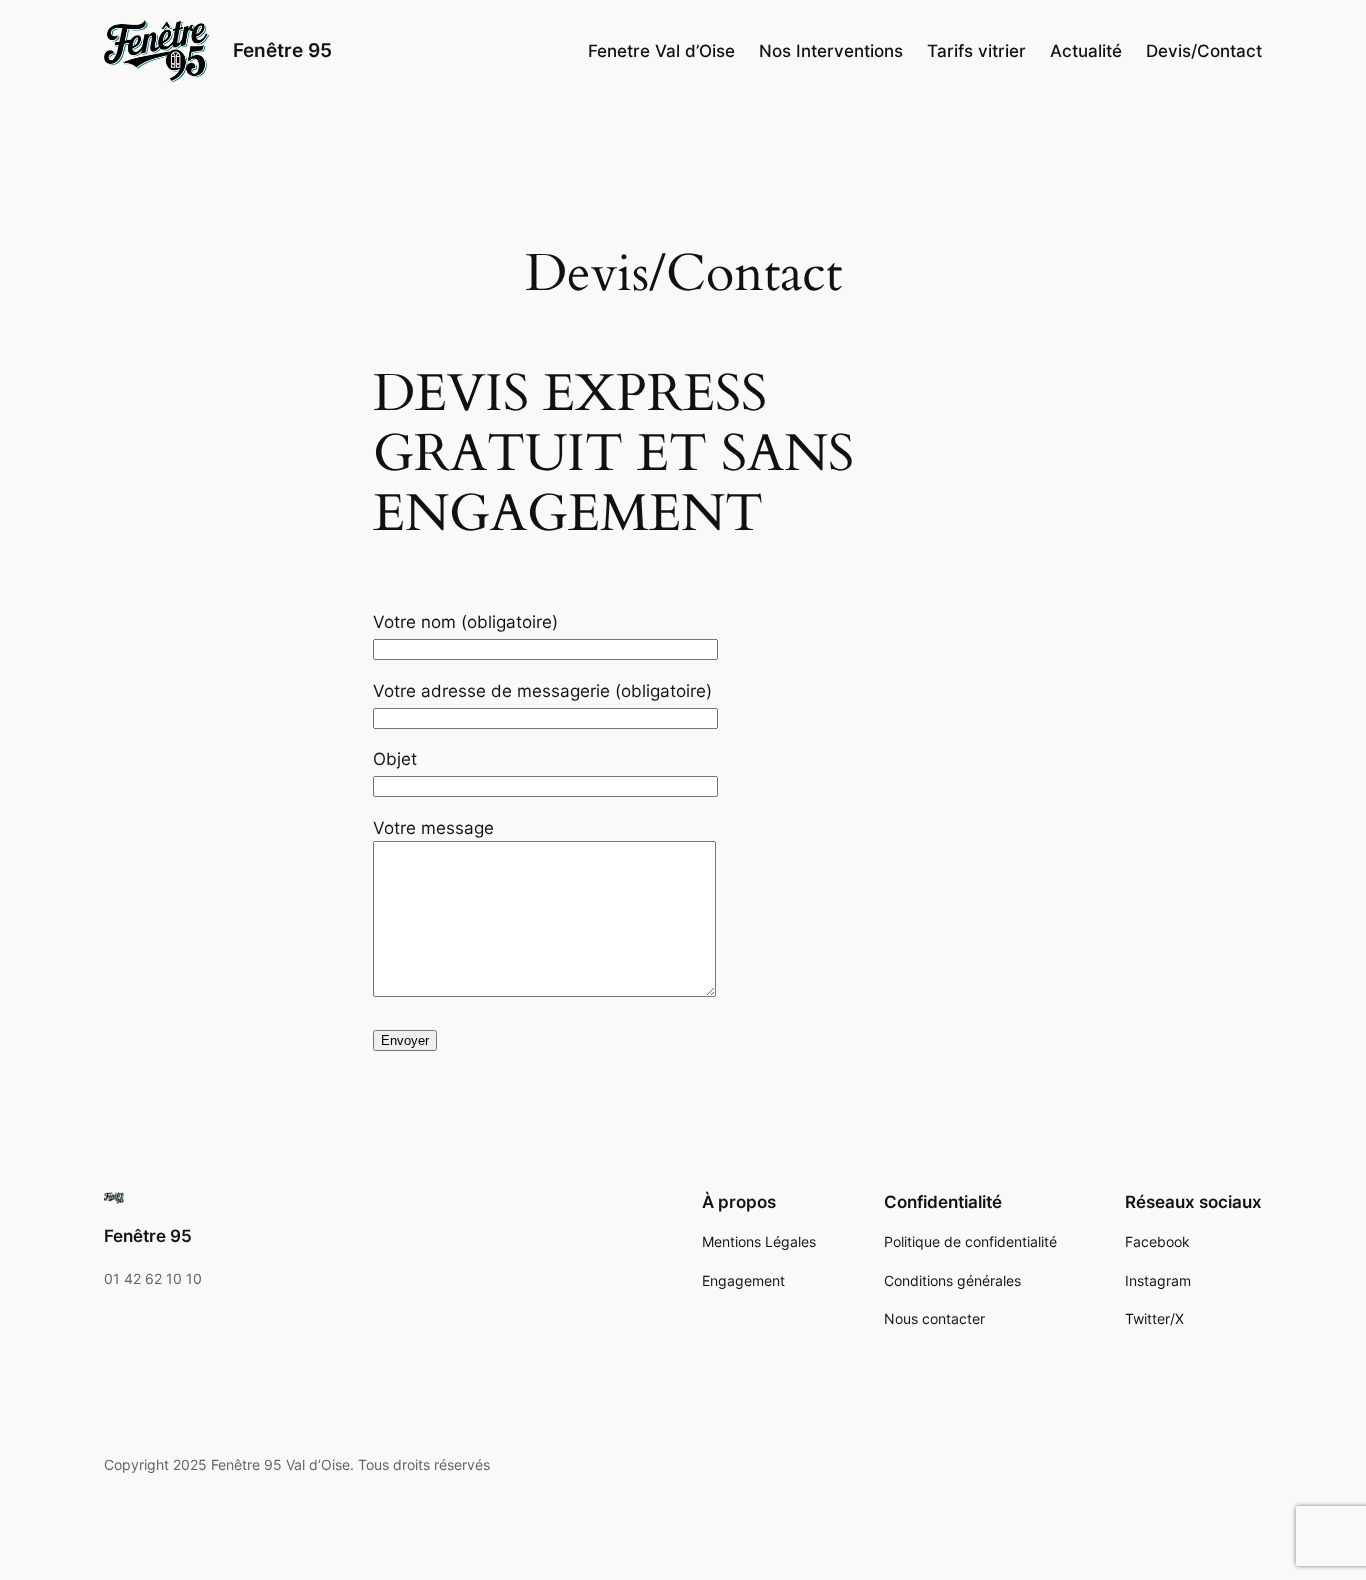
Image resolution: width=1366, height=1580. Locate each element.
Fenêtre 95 (282, 50)
